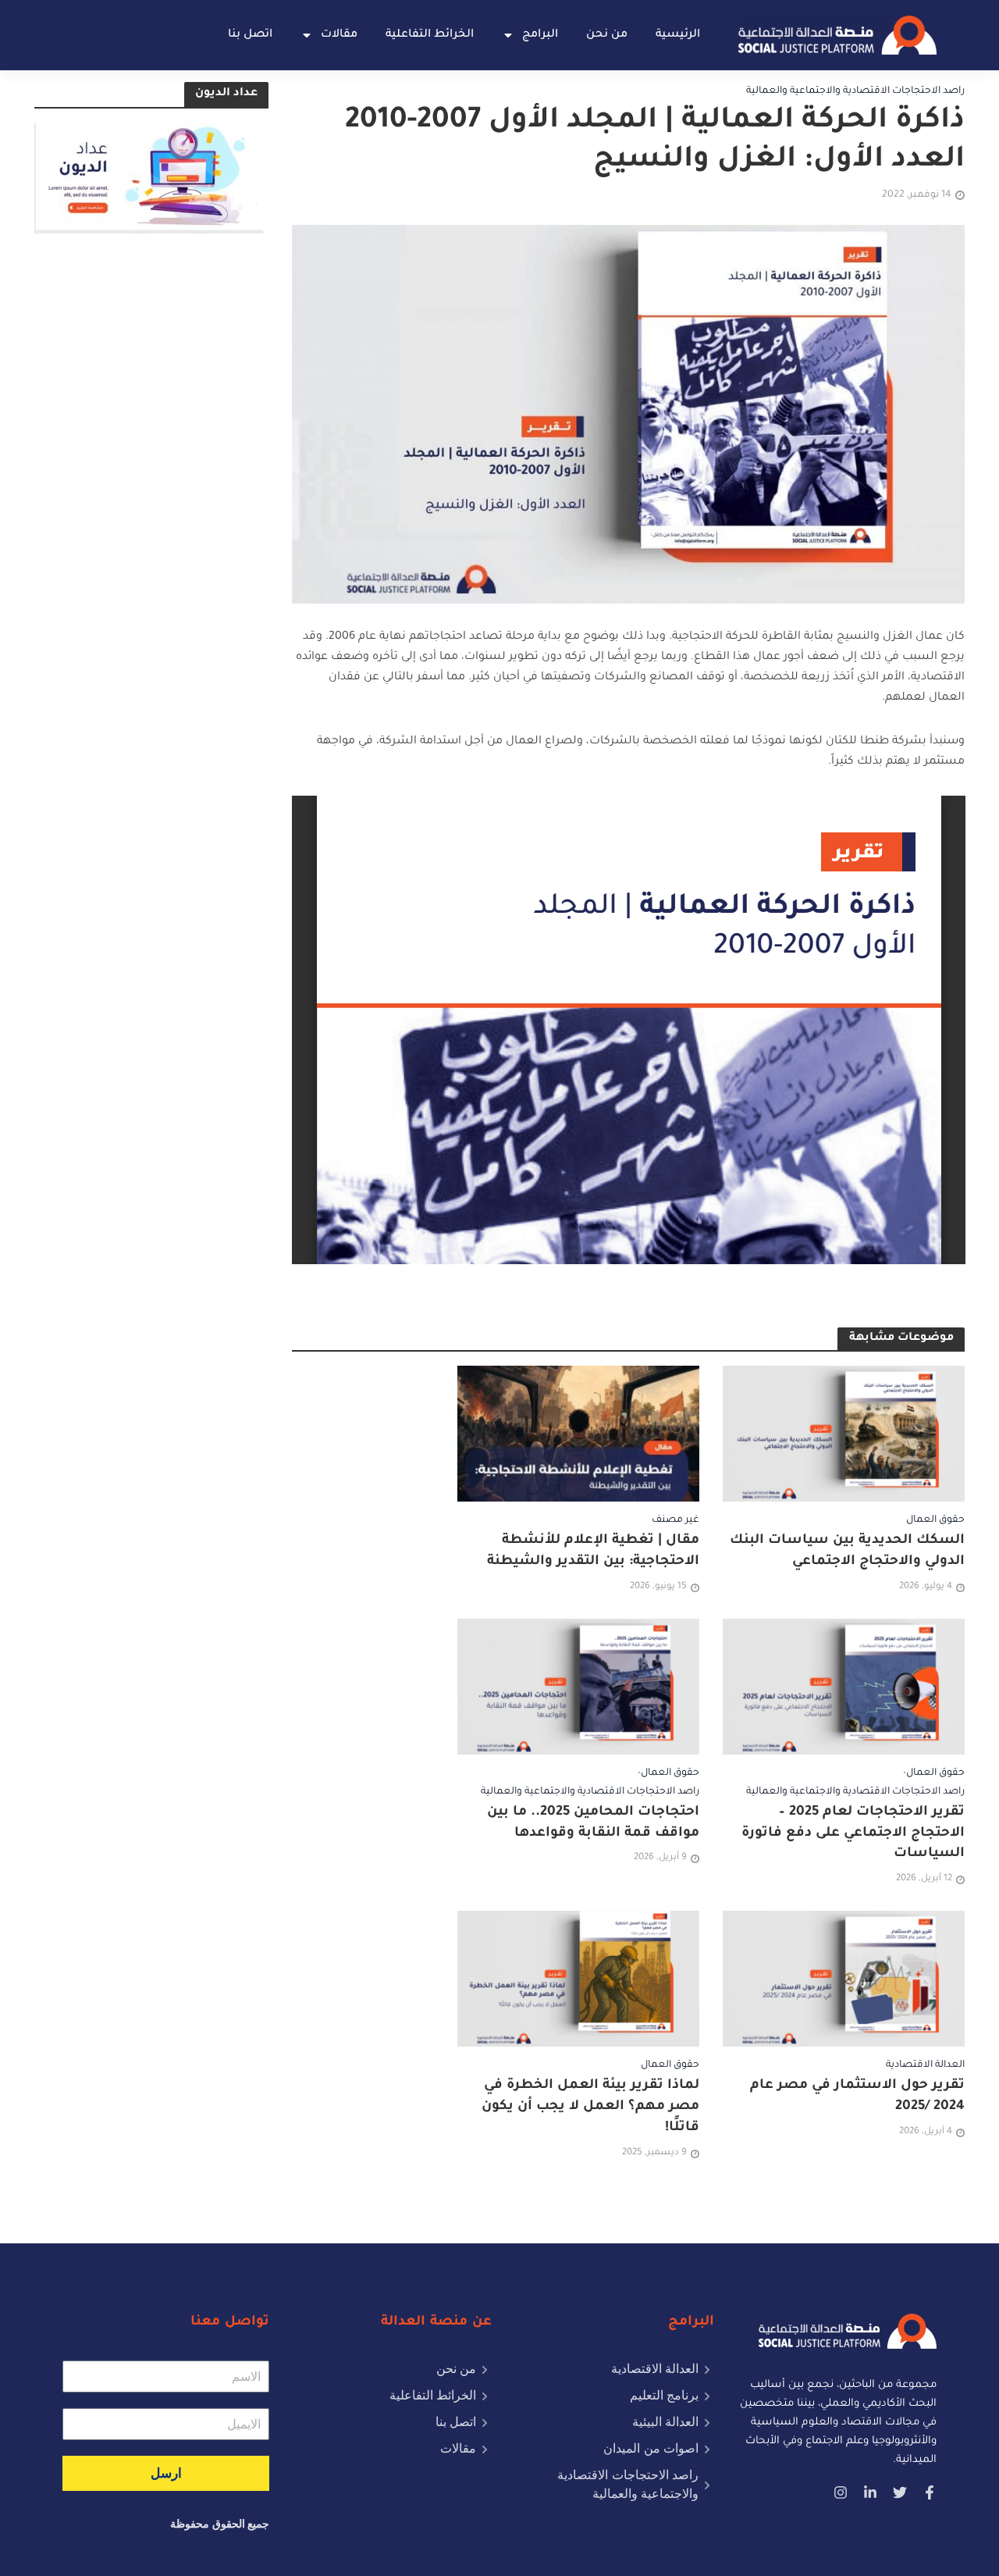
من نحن (607, 35)
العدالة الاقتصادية (925, 2065)
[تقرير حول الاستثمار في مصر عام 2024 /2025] (844, 1980)
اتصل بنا (250, 35)
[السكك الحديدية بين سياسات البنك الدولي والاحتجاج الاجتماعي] (844, 1435)
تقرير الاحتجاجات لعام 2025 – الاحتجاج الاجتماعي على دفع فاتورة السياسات (853, 1834)
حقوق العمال (935, 1520)
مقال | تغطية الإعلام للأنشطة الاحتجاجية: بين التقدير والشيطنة (593, 1552)
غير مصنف (675, 1520)
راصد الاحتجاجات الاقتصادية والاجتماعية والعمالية (855, 91)
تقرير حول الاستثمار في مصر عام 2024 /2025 (857, 2097)
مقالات (339, 35)
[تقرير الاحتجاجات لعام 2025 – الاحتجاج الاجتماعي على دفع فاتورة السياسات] (844, 1687)
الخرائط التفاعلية (430, 35)
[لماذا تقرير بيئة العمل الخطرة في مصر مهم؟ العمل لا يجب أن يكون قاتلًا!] (578, 1980)
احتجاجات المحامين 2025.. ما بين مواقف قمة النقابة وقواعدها (593, 1823)
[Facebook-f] (930, 2492)
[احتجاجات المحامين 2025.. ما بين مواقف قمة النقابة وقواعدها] (578, 1687)
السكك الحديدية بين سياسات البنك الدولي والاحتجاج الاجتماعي (847, 1552)
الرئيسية (678, 35)
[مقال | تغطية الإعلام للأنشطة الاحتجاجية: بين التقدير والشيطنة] (578, 1435)
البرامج (540, 35)
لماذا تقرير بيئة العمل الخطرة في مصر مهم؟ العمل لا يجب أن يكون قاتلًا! (590, 2107)
